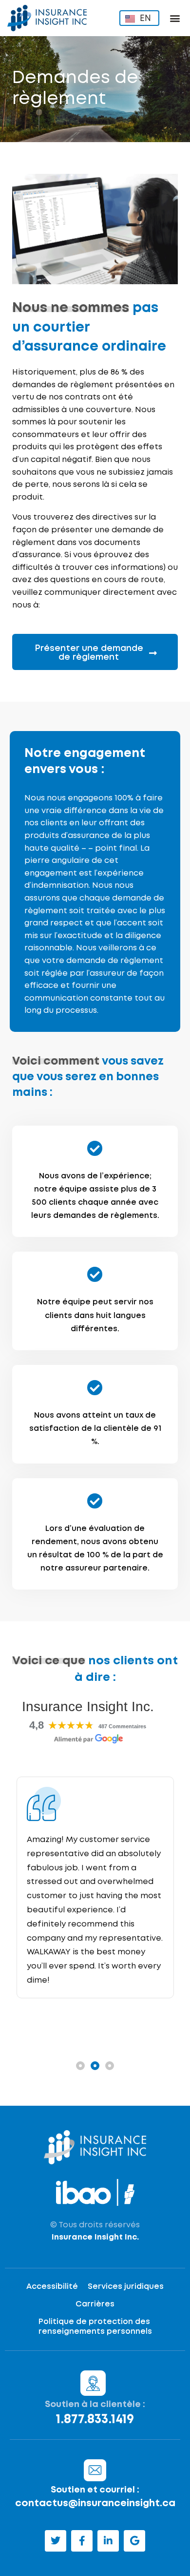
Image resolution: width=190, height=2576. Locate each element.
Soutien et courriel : (95, 2490)
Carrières (95, 2304)
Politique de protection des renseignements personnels (95, 2327)
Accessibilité (52, 2287)
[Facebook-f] (82, 2541)
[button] (175, 18)
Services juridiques (126, 2287)
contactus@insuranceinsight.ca (95, 2503)
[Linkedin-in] (108, 2541)
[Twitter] (56, 2541)
